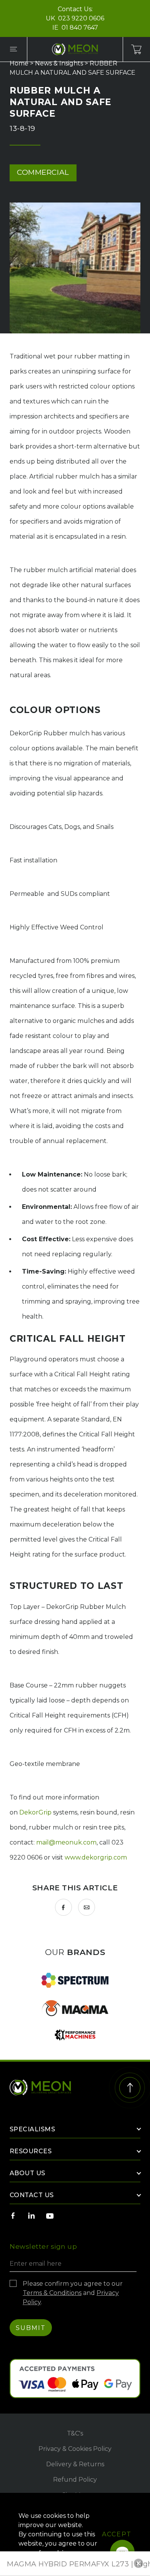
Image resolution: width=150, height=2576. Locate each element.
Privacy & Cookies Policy (75, 2449)
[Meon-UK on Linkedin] (32, 2216)
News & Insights (59, 63)
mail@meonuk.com (66, 1842)
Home (19, 63)
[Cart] (137, 49)
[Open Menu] (13, 49)
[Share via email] (87, 1907)
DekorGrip (35, 1812)
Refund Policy (75, 2480)
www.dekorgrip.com (96, 1857)
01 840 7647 (80, 28)
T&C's (75, 2433)
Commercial (43, 172)
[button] (138, 2563)
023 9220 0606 (81, 18)
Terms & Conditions (52, 2293)
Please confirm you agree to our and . (73, 2293)
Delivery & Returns (75, 2464)
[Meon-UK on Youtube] (50, 2216)
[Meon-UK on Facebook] (13, 2216)
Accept (117, 2534)
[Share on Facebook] (63, 1907)
